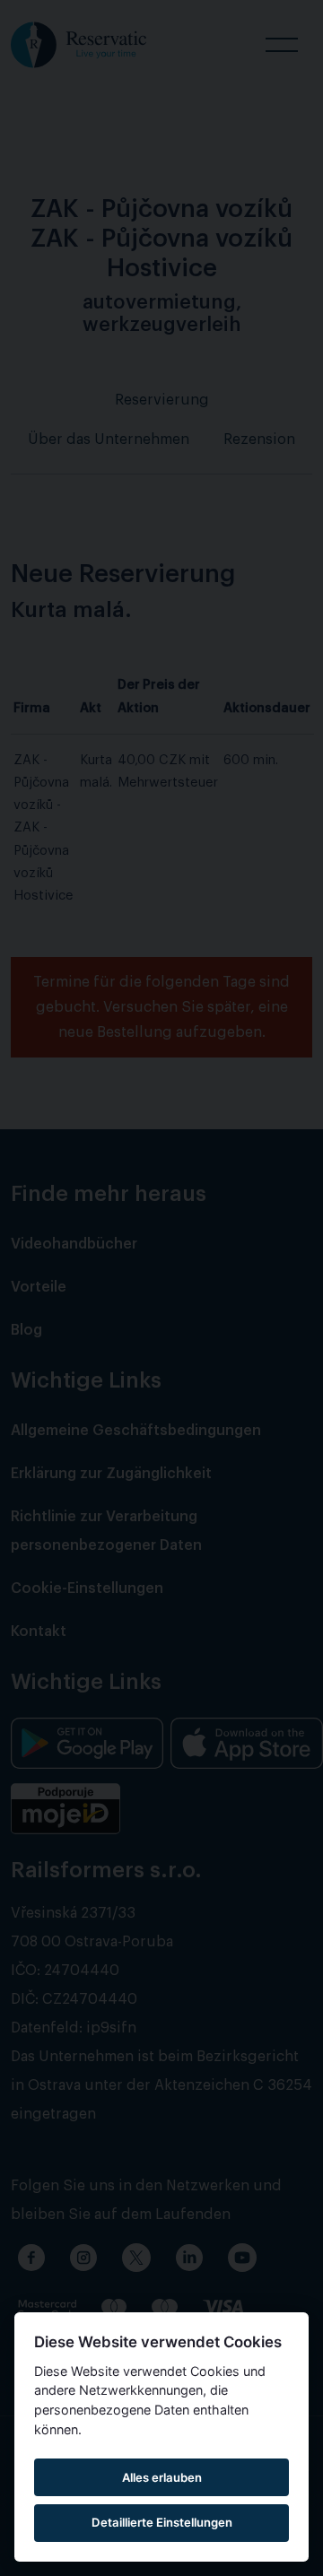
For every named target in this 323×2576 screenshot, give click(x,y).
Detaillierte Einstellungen (162, 2522)
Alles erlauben (162, 2477)
